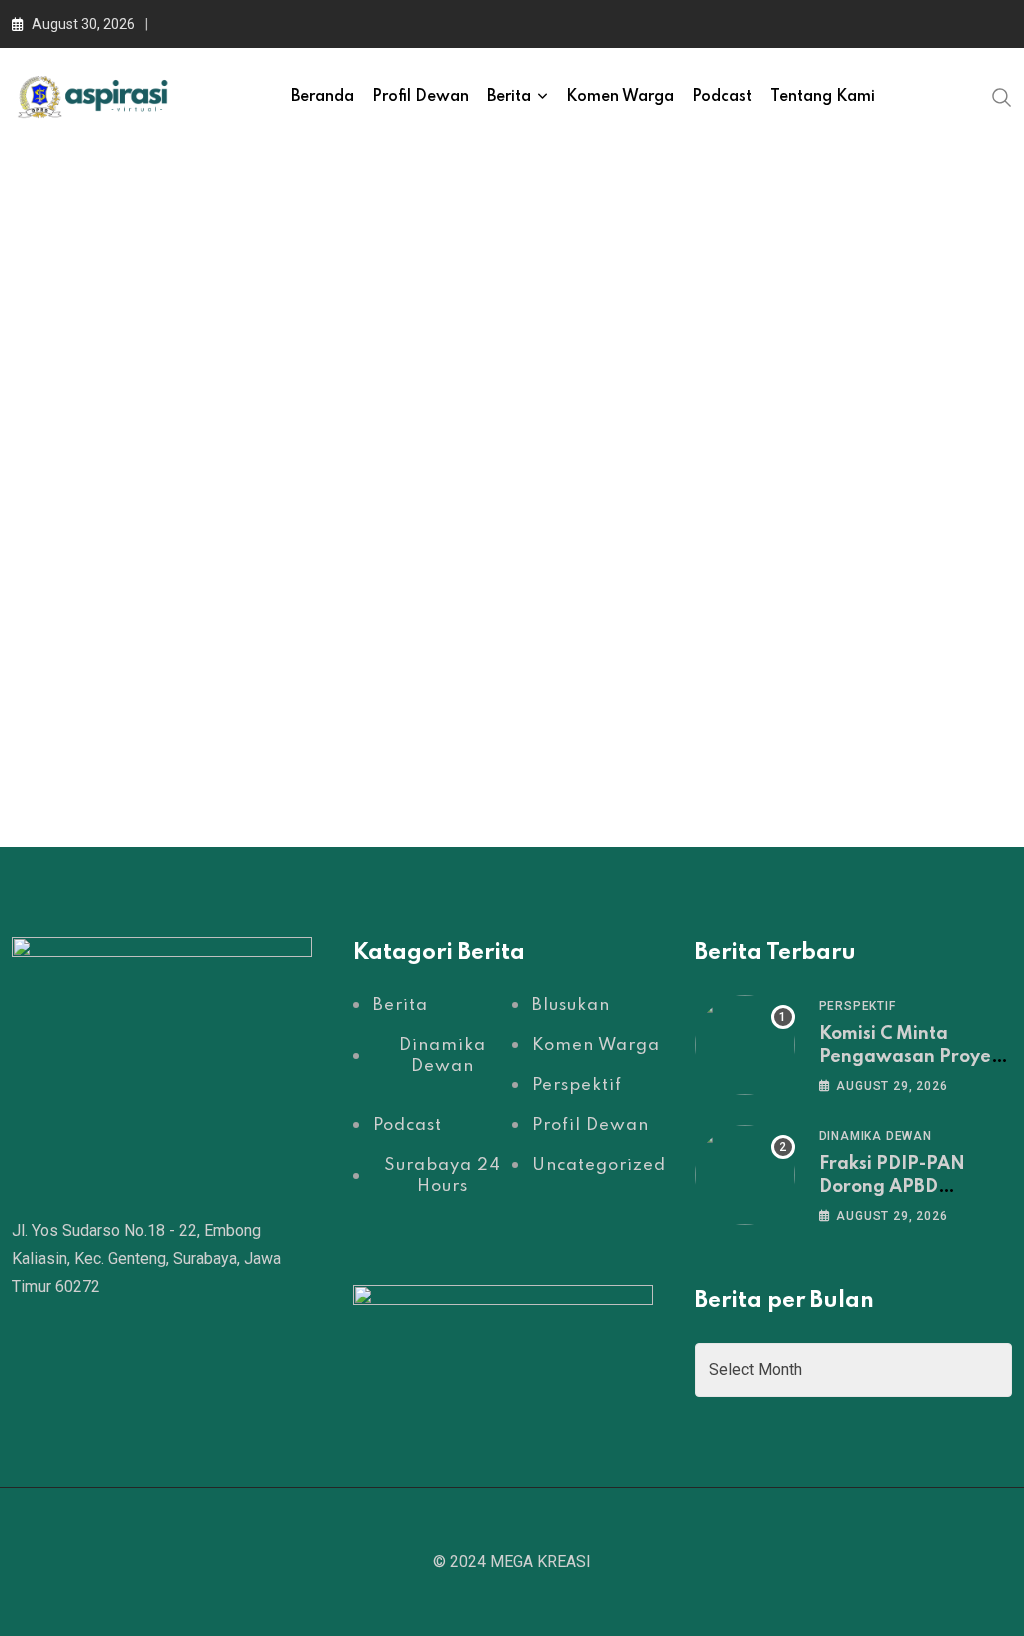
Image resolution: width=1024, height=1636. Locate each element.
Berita (509, 97)
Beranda (322, 97)
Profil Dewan (420, 97)
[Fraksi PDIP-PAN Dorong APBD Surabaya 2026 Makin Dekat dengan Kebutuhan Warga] (745, 1175)
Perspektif (857, 1006)
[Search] (1002, 96)
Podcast (722, 97)
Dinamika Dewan (875, 1136)
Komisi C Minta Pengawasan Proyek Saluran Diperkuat (910, 1056)
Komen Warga (620, 97)
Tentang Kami (822, 97)
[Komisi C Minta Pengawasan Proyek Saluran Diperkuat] (745, 1045)
